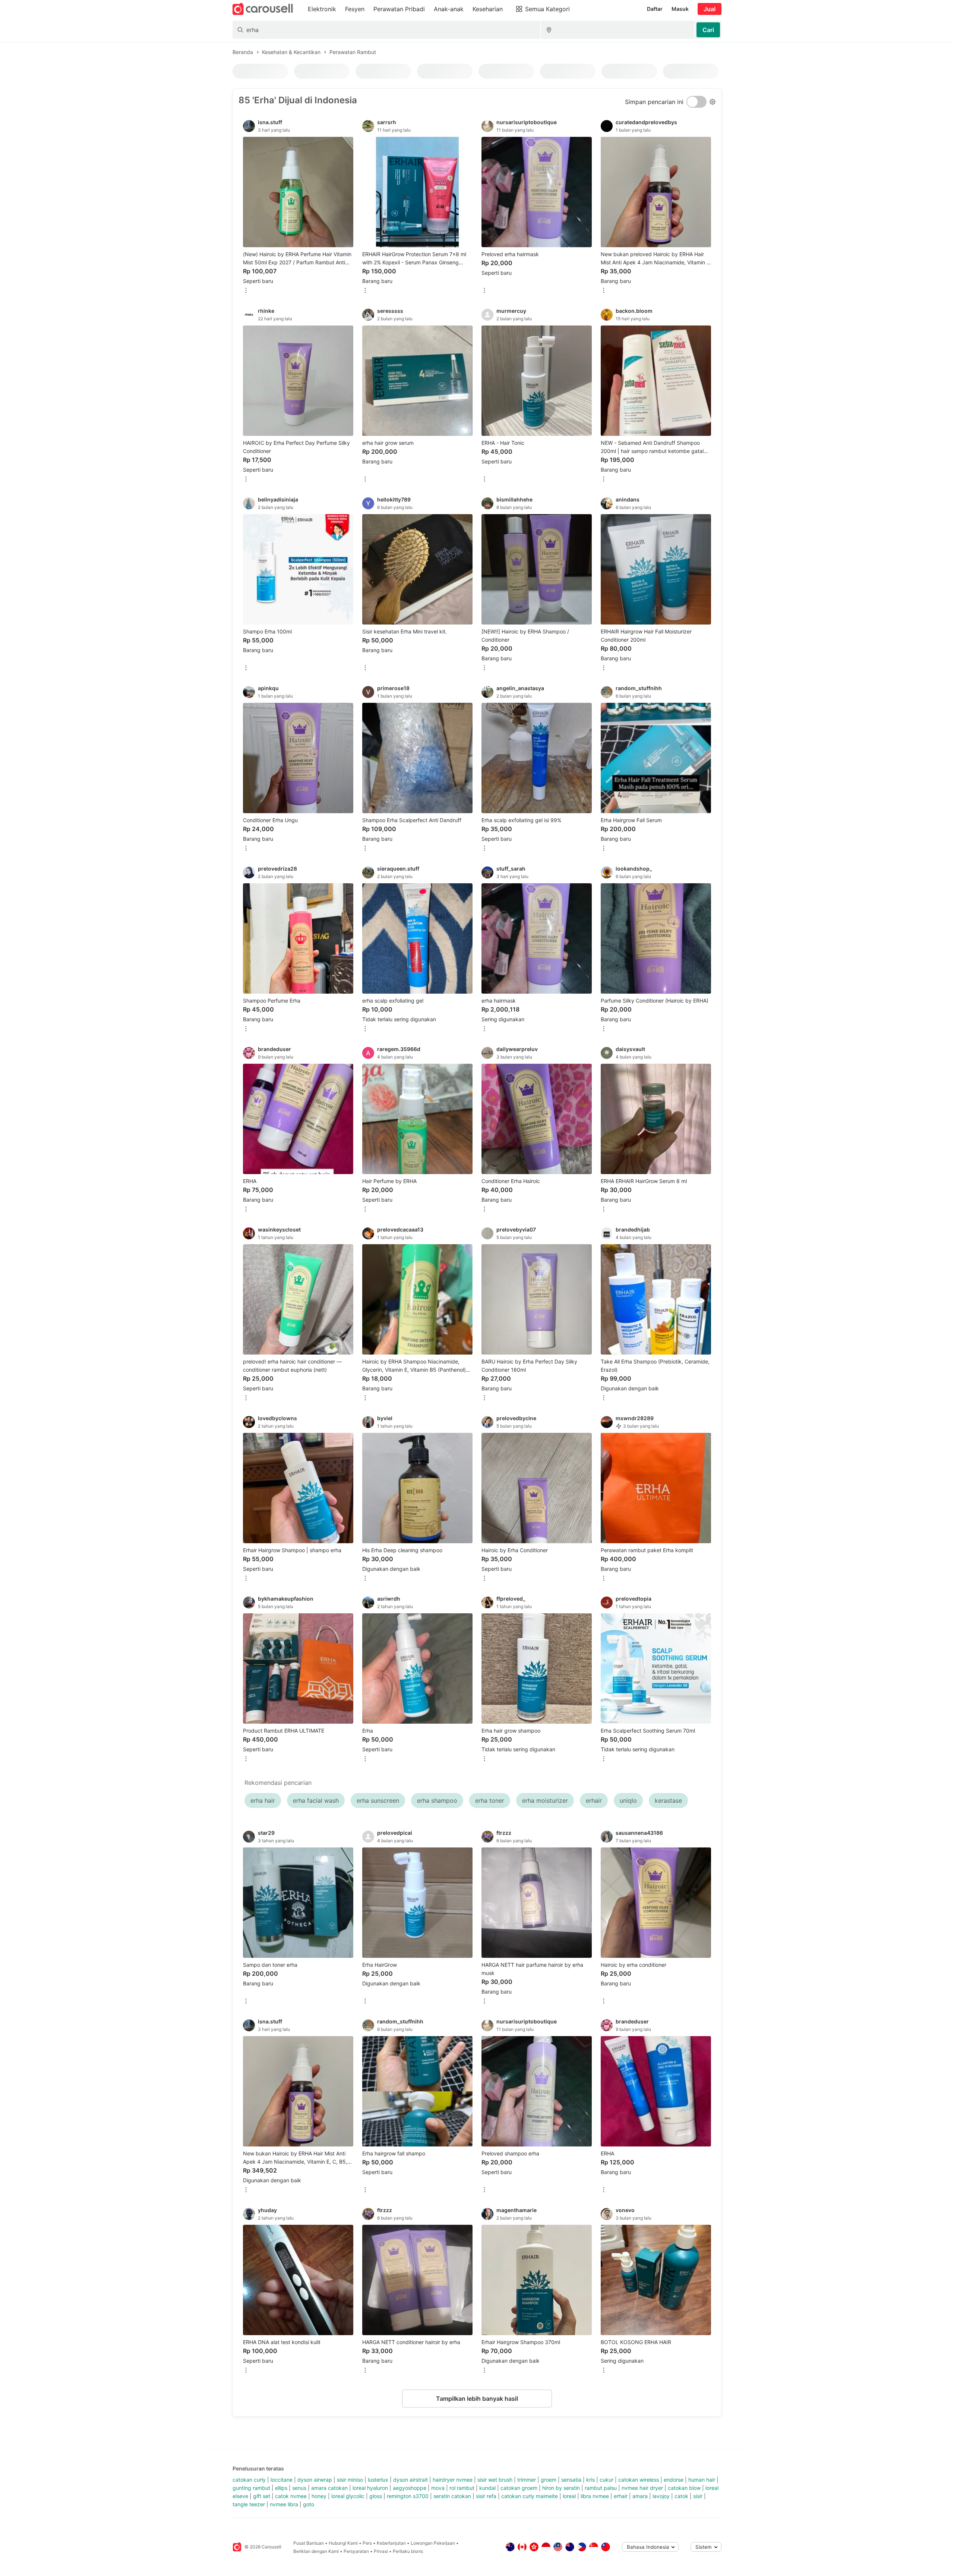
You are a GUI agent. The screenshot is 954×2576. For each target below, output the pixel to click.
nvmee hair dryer (642, 2488)
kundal (487, 2488)
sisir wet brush (495, 2480)
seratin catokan (452, 2496)
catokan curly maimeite (530, 2496)
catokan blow (684, 2488)
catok (681, 2496)
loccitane (282, 2480)
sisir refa (486, 2496)
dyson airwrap (315, 2480)
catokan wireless (639, 2480)
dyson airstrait (410, 2480)
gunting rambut (251, 2488)
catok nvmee (291, 2496)
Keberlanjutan (391, 2543)
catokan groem (519, 2488)
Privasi (381, 2551)
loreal (569, 2496)
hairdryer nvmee (453, 2480)
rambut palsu (601, 2488)
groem (549, 2480)
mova (438, 2488)
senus (299, 2488)
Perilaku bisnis (408, 2551)
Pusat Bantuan (309, 2543)
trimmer (527, 2480)
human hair (702, 2480)
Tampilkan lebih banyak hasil (477, 2399)
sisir (698, 2496)
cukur (606, 2480)
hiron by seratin (561, 2488)
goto (309, 2504)
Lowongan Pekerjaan (433, 2543)
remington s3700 (408, 2496)
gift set (262, 2496)
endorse (674, 2480)
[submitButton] (708, 30)
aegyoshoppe (410, 2488)
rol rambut (462, 2488)
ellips (281, 2488)
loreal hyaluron (370, 2488)
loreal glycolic (348, 2496)
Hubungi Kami (343, 2543)
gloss (376, 2496)
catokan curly (249, 2480)
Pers (367, 2543)
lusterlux (378, 2480)
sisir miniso (350, 2480)
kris (590, 2480)
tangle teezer (249, 2504)
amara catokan (329, 2488)
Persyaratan (356, 2551)
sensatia (571, 2480)
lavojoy (661, 2496)
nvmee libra (284, 2504)
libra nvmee (595, 2496)
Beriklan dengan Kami (316, 2551)
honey (319, 2496)
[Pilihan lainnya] (246, 291)
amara (640, 2496)
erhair (621, 2496)
